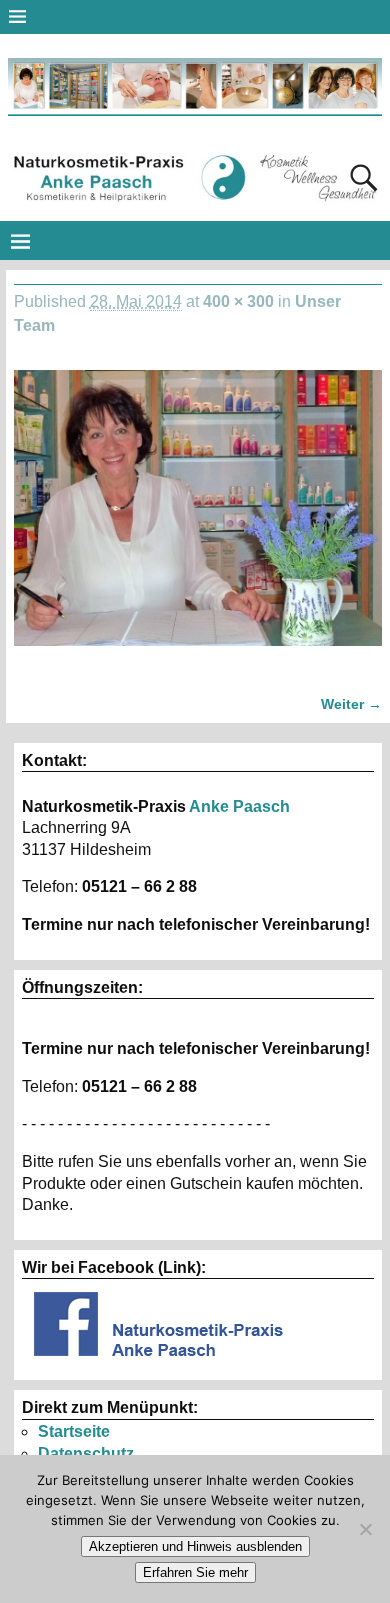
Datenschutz (86, 1453)
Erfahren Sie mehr (195, 1572)
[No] (365, 1529)
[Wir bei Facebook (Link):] (160, 1361)
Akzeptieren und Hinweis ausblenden (195, 1546)
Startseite (74, 1431)
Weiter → (351, 704)
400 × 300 (238, 301)
